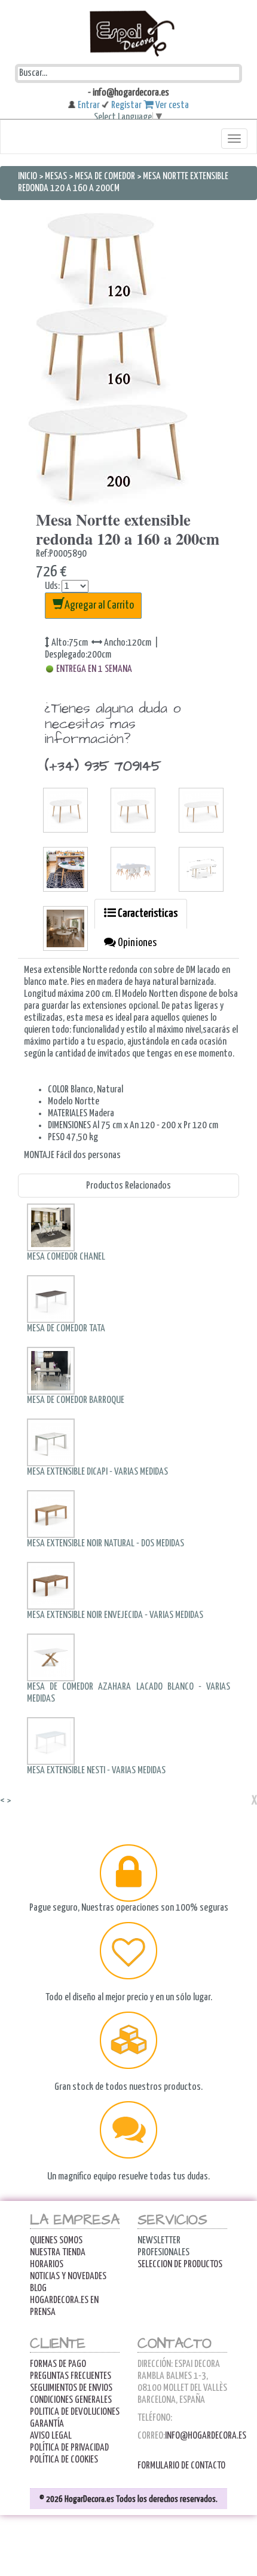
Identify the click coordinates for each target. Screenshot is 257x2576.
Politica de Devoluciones (75, 2412)
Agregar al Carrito (99, 605)
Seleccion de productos (180, 2265)
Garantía (47, 2424)
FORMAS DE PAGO (58, 2364)
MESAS (56, 176)
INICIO (28, 176)
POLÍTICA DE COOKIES (64, 2460)
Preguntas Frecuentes (71, 2376)
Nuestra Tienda (58, 2253)
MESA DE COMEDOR (105, 176)
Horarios (47, 2265)
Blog (38, 2288)
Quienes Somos (56, 2241)
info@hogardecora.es (206, 2436)
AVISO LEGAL (51, 2436)
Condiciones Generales (71, 2400)
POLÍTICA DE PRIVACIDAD (69, 2448)
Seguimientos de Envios (71, 2388)
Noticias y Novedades (68, 2276)
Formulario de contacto (181, 2466)
